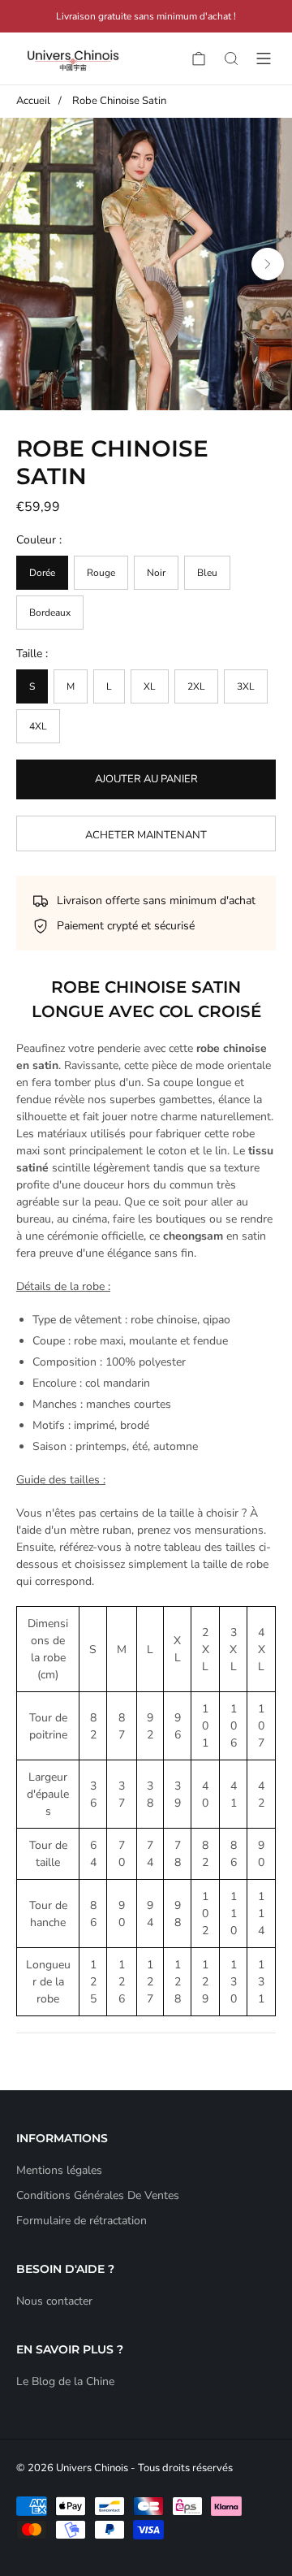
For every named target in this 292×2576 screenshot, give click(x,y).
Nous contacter (54, 2301)
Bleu (207, 573)
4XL (38, 726)
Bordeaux (50, 613)
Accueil (33, 101)
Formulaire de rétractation (82, 2221)
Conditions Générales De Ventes (98, 2195)
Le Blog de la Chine (65, 2381)
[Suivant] (268, 264)
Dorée (42, 573)
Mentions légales (59, 2170)
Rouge (101, 573)
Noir (156, 573)
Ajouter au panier (146, 779)
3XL (246, 686)
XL (150, 686)
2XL (196, 686)
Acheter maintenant (146, 835)
